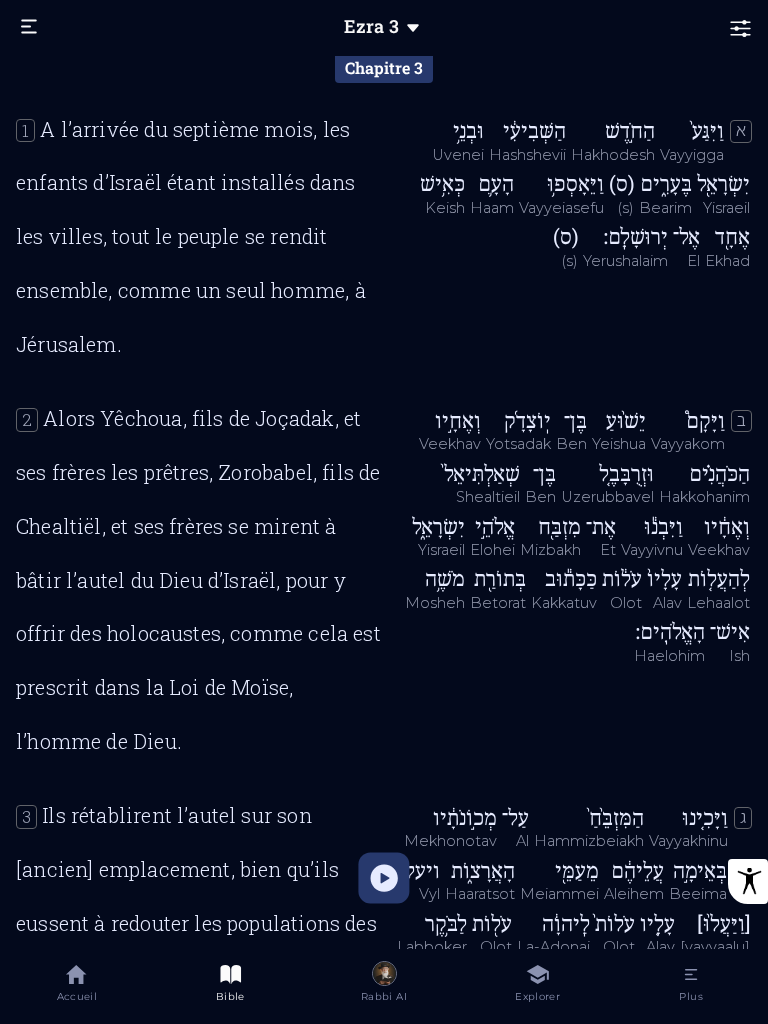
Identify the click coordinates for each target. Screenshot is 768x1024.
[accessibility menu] (748, 881)
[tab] (77, 986)
